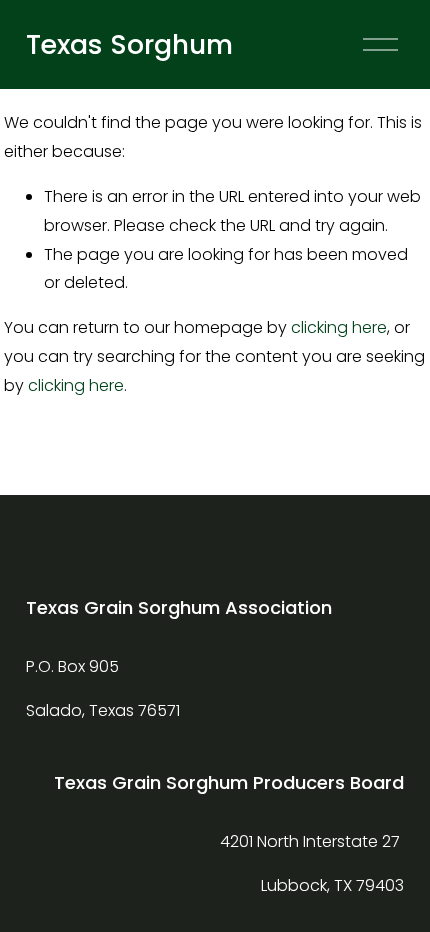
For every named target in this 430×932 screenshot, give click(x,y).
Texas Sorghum (129, 44)
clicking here (339, 327)
